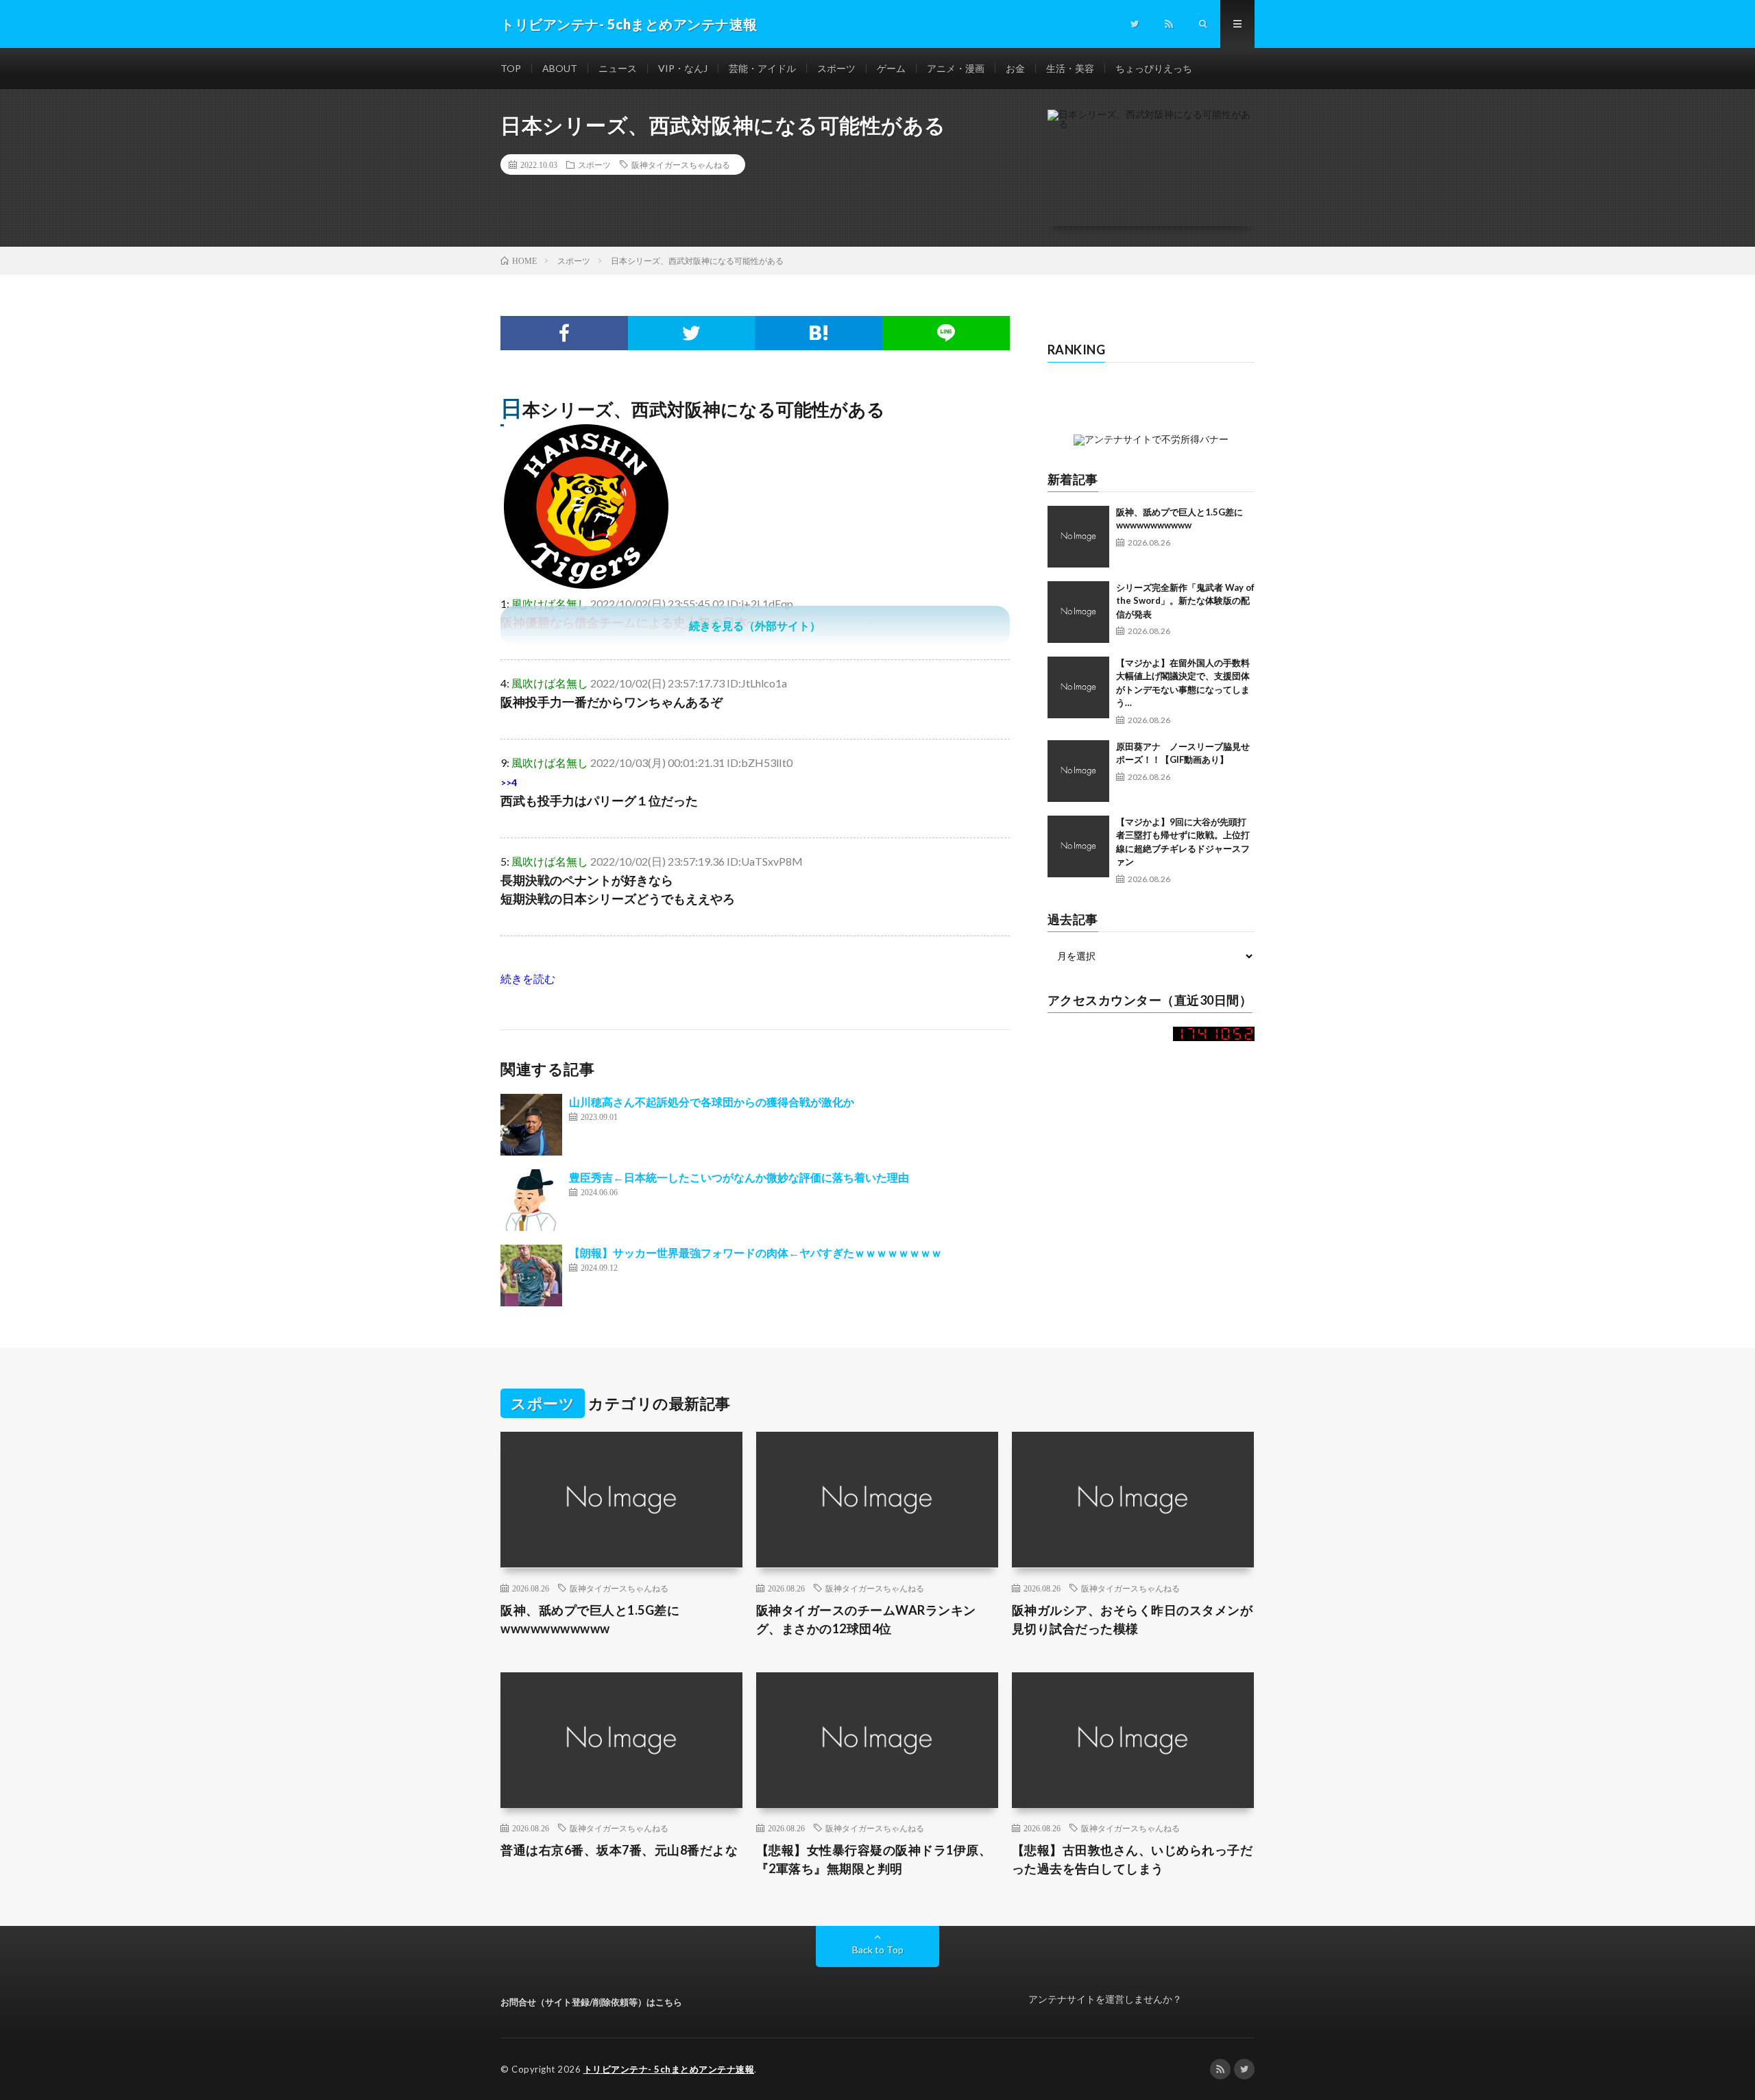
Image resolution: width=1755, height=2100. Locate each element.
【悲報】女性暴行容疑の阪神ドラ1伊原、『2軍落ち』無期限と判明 (874, 1859)
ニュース (618, 68)
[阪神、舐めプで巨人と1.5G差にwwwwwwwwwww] (1078, 537)
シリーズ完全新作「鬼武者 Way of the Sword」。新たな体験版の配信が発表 (1185, 601)
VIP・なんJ (683, 68)
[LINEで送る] (946, 333)
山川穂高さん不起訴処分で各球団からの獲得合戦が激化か (712, 1102)
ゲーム (891, 68)
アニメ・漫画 (956, 68)
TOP (511, 68)
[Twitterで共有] (692, 333)
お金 (1015, 68)
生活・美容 (1070, 68)
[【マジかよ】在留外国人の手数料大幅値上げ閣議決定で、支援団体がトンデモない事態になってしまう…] (1078, 687)
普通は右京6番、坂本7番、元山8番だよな (619, 1850)
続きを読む (528, 978)
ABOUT (560, 68)
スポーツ (836, 68)
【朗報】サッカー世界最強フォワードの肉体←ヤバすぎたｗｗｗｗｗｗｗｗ (755, 1253)
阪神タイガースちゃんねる (681, 164)
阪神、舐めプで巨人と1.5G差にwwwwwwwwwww (590, 1619)
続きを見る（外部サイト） (755, 625)
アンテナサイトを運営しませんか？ (1105, 1999)
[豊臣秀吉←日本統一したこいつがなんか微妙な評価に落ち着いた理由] (531, 1200)
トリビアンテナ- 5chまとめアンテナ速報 (669, 2069)
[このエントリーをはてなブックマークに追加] (819, 333)
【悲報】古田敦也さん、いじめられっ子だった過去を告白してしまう (1133, 1859)
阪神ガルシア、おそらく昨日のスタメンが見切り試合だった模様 (1133, 1619)
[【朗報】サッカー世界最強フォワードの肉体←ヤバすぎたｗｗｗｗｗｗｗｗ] (531, 1275)
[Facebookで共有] (564, 333)
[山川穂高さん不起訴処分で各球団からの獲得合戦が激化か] (531, 1125)
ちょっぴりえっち (1154, 68)
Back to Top (878, 1950)
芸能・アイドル (762, 68)
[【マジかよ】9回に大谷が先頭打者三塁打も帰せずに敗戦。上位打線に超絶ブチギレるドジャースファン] (1078, 846)
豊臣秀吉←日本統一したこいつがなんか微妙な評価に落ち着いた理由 (739, 1177)
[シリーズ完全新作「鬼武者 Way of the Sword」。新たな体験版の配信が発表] (1078, 612)
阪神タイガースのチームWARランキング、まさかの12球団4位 (866, 1619)
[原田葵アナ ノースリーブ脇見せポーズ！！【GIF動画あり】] (1078, 771)
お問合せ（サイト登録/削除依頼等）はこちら (591, 2002)
